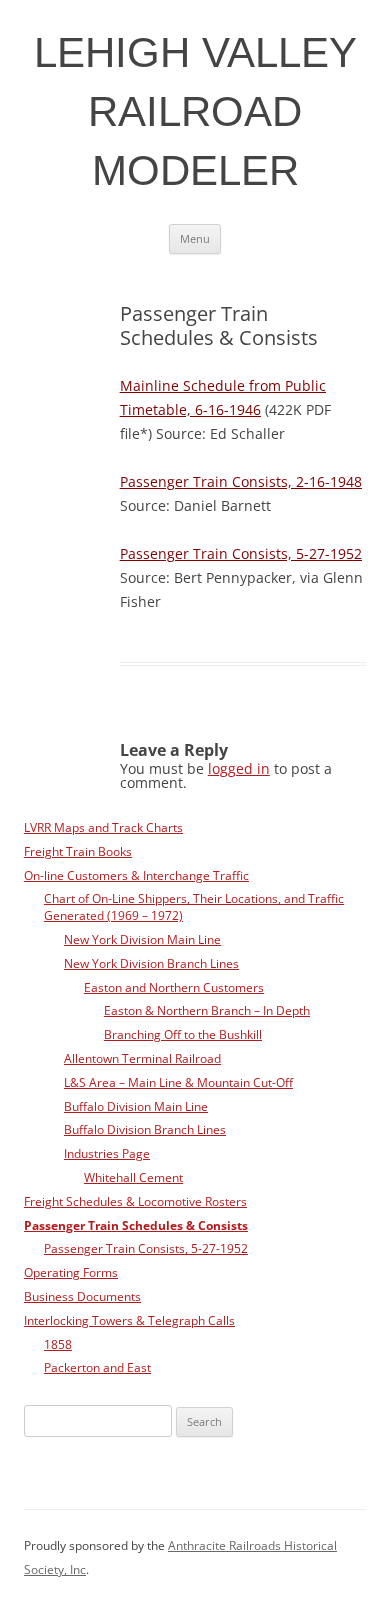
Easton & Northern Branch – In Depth (207, 1010)
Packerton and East (97, 1367)
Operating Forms (71, 1272)
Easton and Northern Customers (174, 987)
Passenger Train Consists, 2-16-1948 (241, 481)
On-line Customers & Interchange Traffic (136, 875)
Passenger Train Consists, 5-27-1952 (241, 553)
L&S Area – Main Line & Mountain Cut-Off (178, 1082)
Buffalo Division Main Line (136, 1106)
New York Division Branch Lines (151, 963)
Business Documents (82, 1296)
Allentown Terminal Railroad (142, 1058)
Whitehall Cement (133, 1177)
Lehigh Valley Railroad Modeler (195, 111)
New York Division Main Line (142, 939)
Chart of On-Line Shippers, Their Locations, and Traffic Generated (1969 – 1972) (194, 906)
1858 (58, 1344)
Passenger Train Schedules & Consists (136, 1225)
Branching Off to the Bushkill (183, 1034)
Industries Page (107, 1153)
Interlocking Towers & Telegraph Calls (129, 1320)
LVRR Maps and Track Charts (103, 827)
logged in (239, 768)
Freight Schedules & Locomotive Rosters (135, 1201)
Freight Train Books (78, 851)
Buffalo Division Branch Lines (145, 1129)
